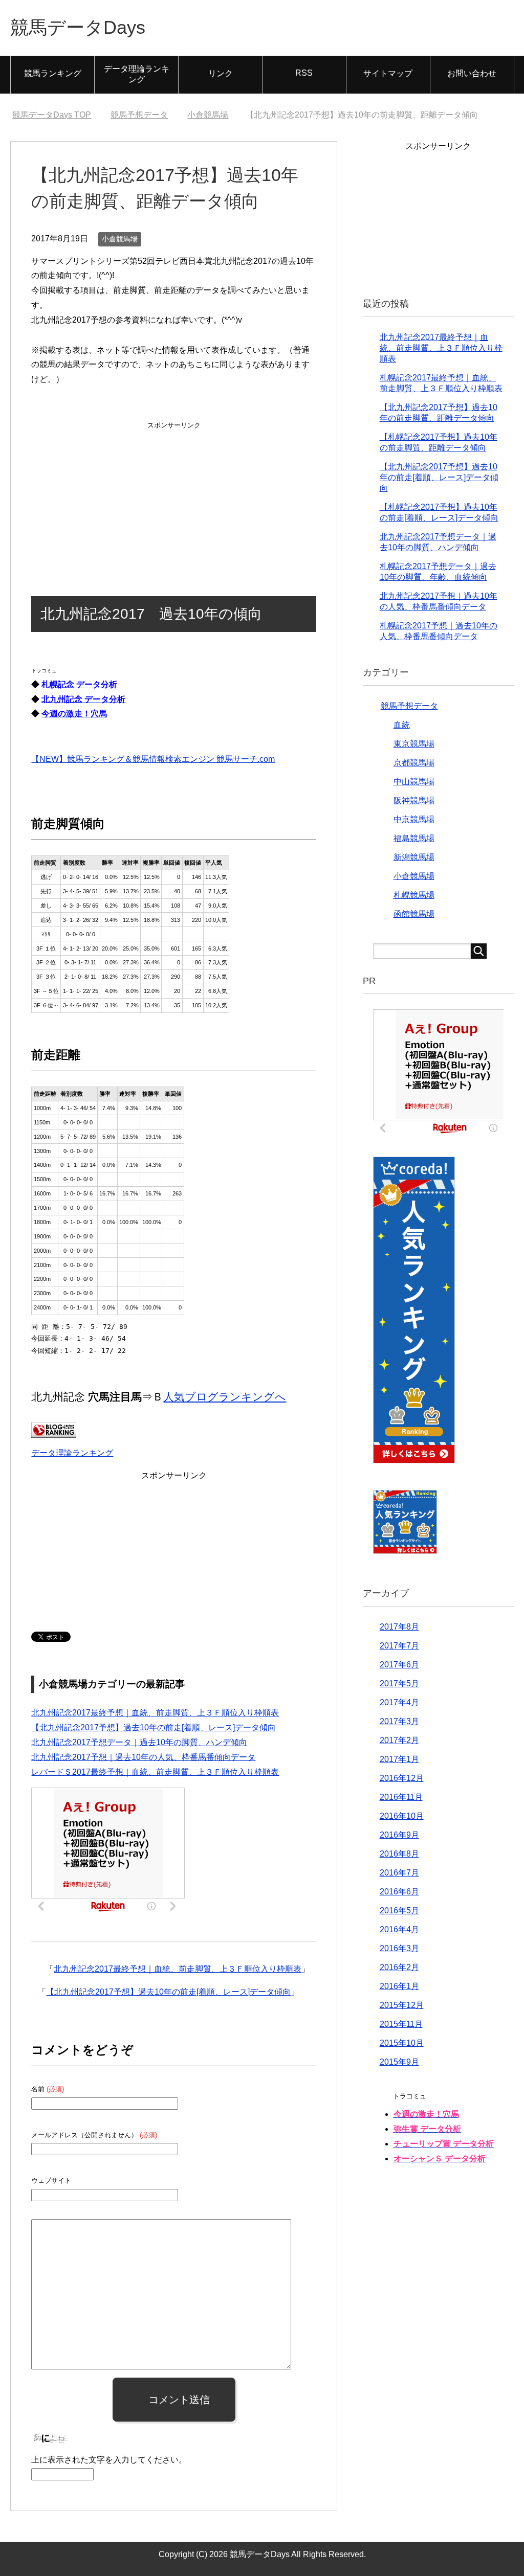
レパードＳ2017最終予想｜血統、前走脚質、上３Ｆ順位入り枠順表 (155, 1772)
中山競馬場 (414, 782)
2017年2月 (399, 1740)
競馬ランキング (53, 73)
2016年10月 (402, 1816)
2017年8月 (399, 1627)
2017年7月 (399, 1646)
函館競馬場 (414, 914)
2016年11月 (401, 1797)
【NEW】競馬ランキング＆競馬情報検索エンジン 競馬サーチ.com (153, 759)
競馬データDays (78, 27)
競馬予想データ (409, 706)
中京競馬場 (414, 819)
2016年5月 (399, 1911)
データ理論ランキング (137, 74)
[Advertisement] (174, 496)
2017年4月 (399, 1702)
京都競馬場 (414, 763)
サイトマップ (388, 73)
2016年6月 (399, 1892)
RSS (304, 73)
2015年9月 (399, 2062)
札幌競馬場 (414, 895)
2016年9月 (399, 1835)
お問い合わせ (472, 73)
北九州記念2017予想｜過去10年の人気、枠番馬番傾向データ (143, 1757)
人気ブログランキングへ (225, 1397)
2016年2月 (399, 1967)
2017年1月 (399, 1759)
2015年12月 (402, 2005)
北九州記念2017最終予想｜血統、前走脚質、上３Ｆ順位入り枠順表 (155, 1713)
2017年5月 (399, 1684)
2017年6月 (399, 1665)
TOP (52, 115)
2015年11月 (401, 2024)
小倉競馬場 (120, 239)
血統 (402, 725)
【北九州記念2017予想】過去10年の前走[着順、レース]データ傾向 (154, 1727)
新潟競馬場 (414, 857)
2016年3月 (399, 1948)
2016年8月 (399, 1854)
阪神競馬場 (414, 800)
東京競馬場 (414, 744)
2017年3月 (399, 1721)
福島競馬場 (414, 838)
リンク (221, 73)
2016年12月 (402, 1778)
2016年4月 (399, 1929)
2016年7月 (399, 1873)
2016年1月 (399, 1986)
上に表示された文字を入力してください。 (109, 2460)
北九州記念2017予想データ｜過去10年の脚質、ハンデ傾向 (139, 1742)
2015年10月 (402, 2043)
